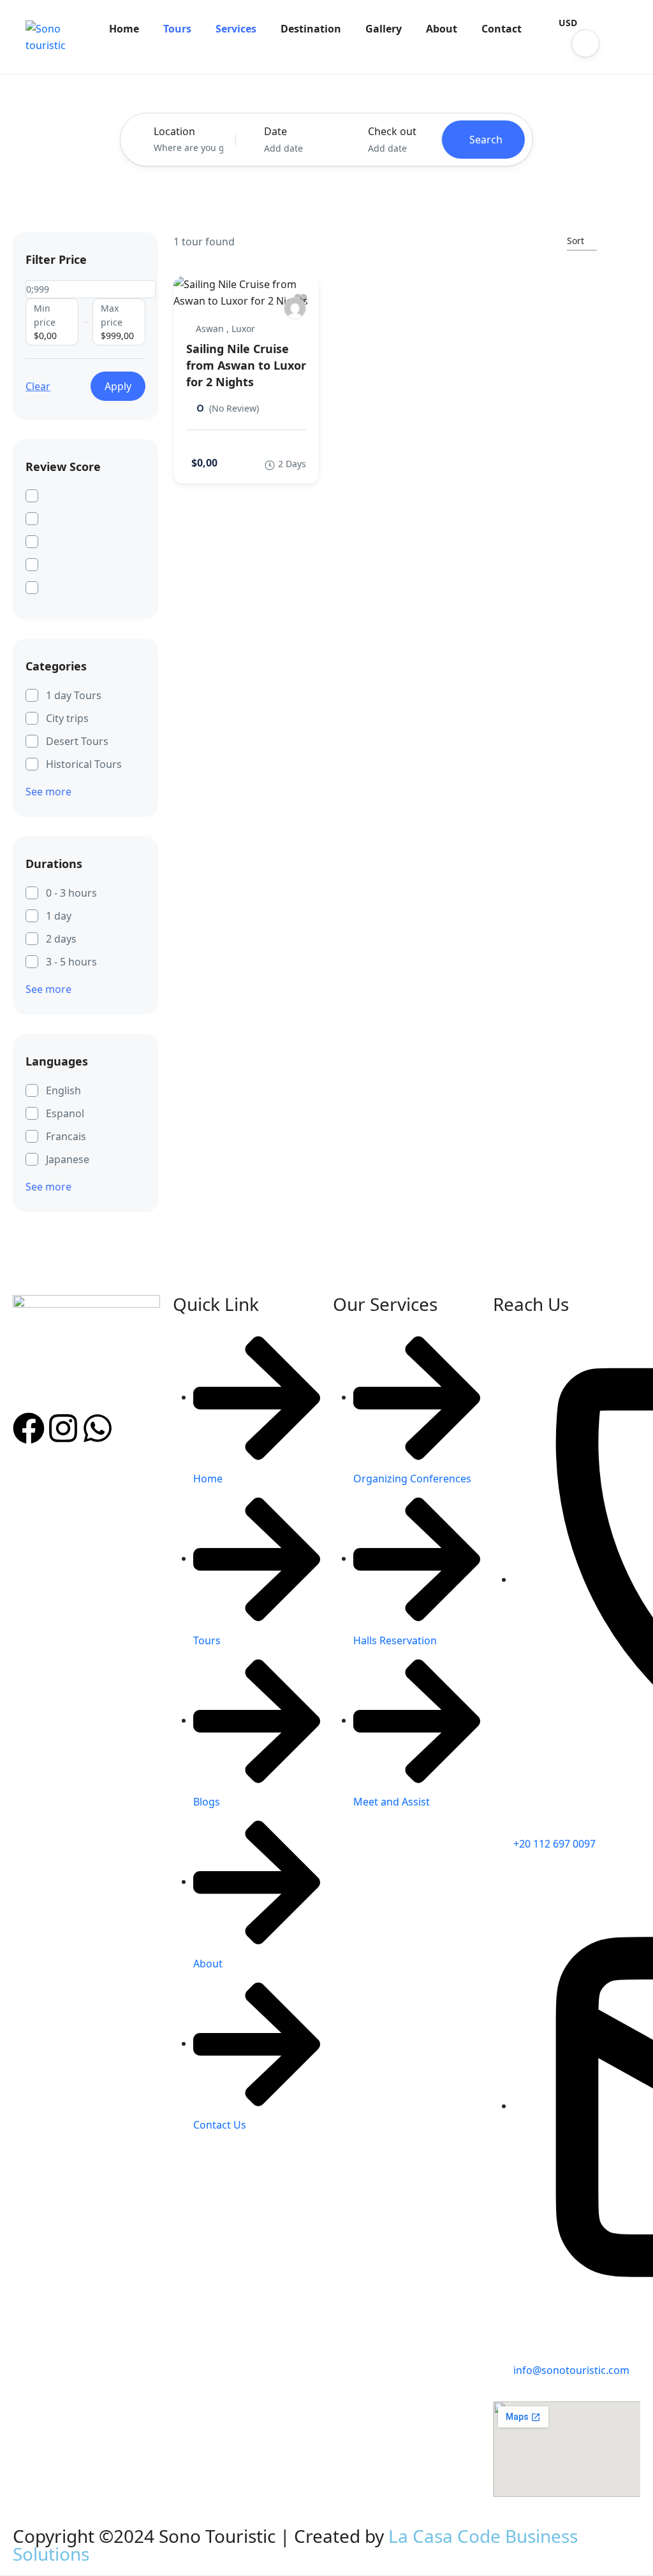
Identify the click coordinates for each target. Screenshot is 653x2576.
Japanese (68, 1159)
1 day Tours (74, 695)
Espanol (65, 1113)
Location (174, 131)
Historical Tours (84, 764)
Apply (118, 386)
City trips (67, 718)
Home (124, 29)
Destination (311, 29)
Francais (66, 1136)
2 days (61, 939)
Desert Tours (77, 741)
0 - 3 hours (71, 893)
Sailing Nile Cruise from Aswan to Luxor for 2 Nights (246, 365)
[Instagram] (63, 1428)
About (442, 29)
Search (486, 140)
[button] (585, 43)
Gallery (384, 29)
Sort (576, 241)
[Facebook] (29, 1428)
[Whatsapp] (98, 1428)
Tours (177, 29)
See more (48, 792)
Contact (502, 29)
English (63, 1090)
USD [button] (568, 23)
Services (236, 29)
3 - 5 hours (71, 962)
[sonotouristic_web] (295, 308)
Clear (38, 386)
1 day (59, 916)
